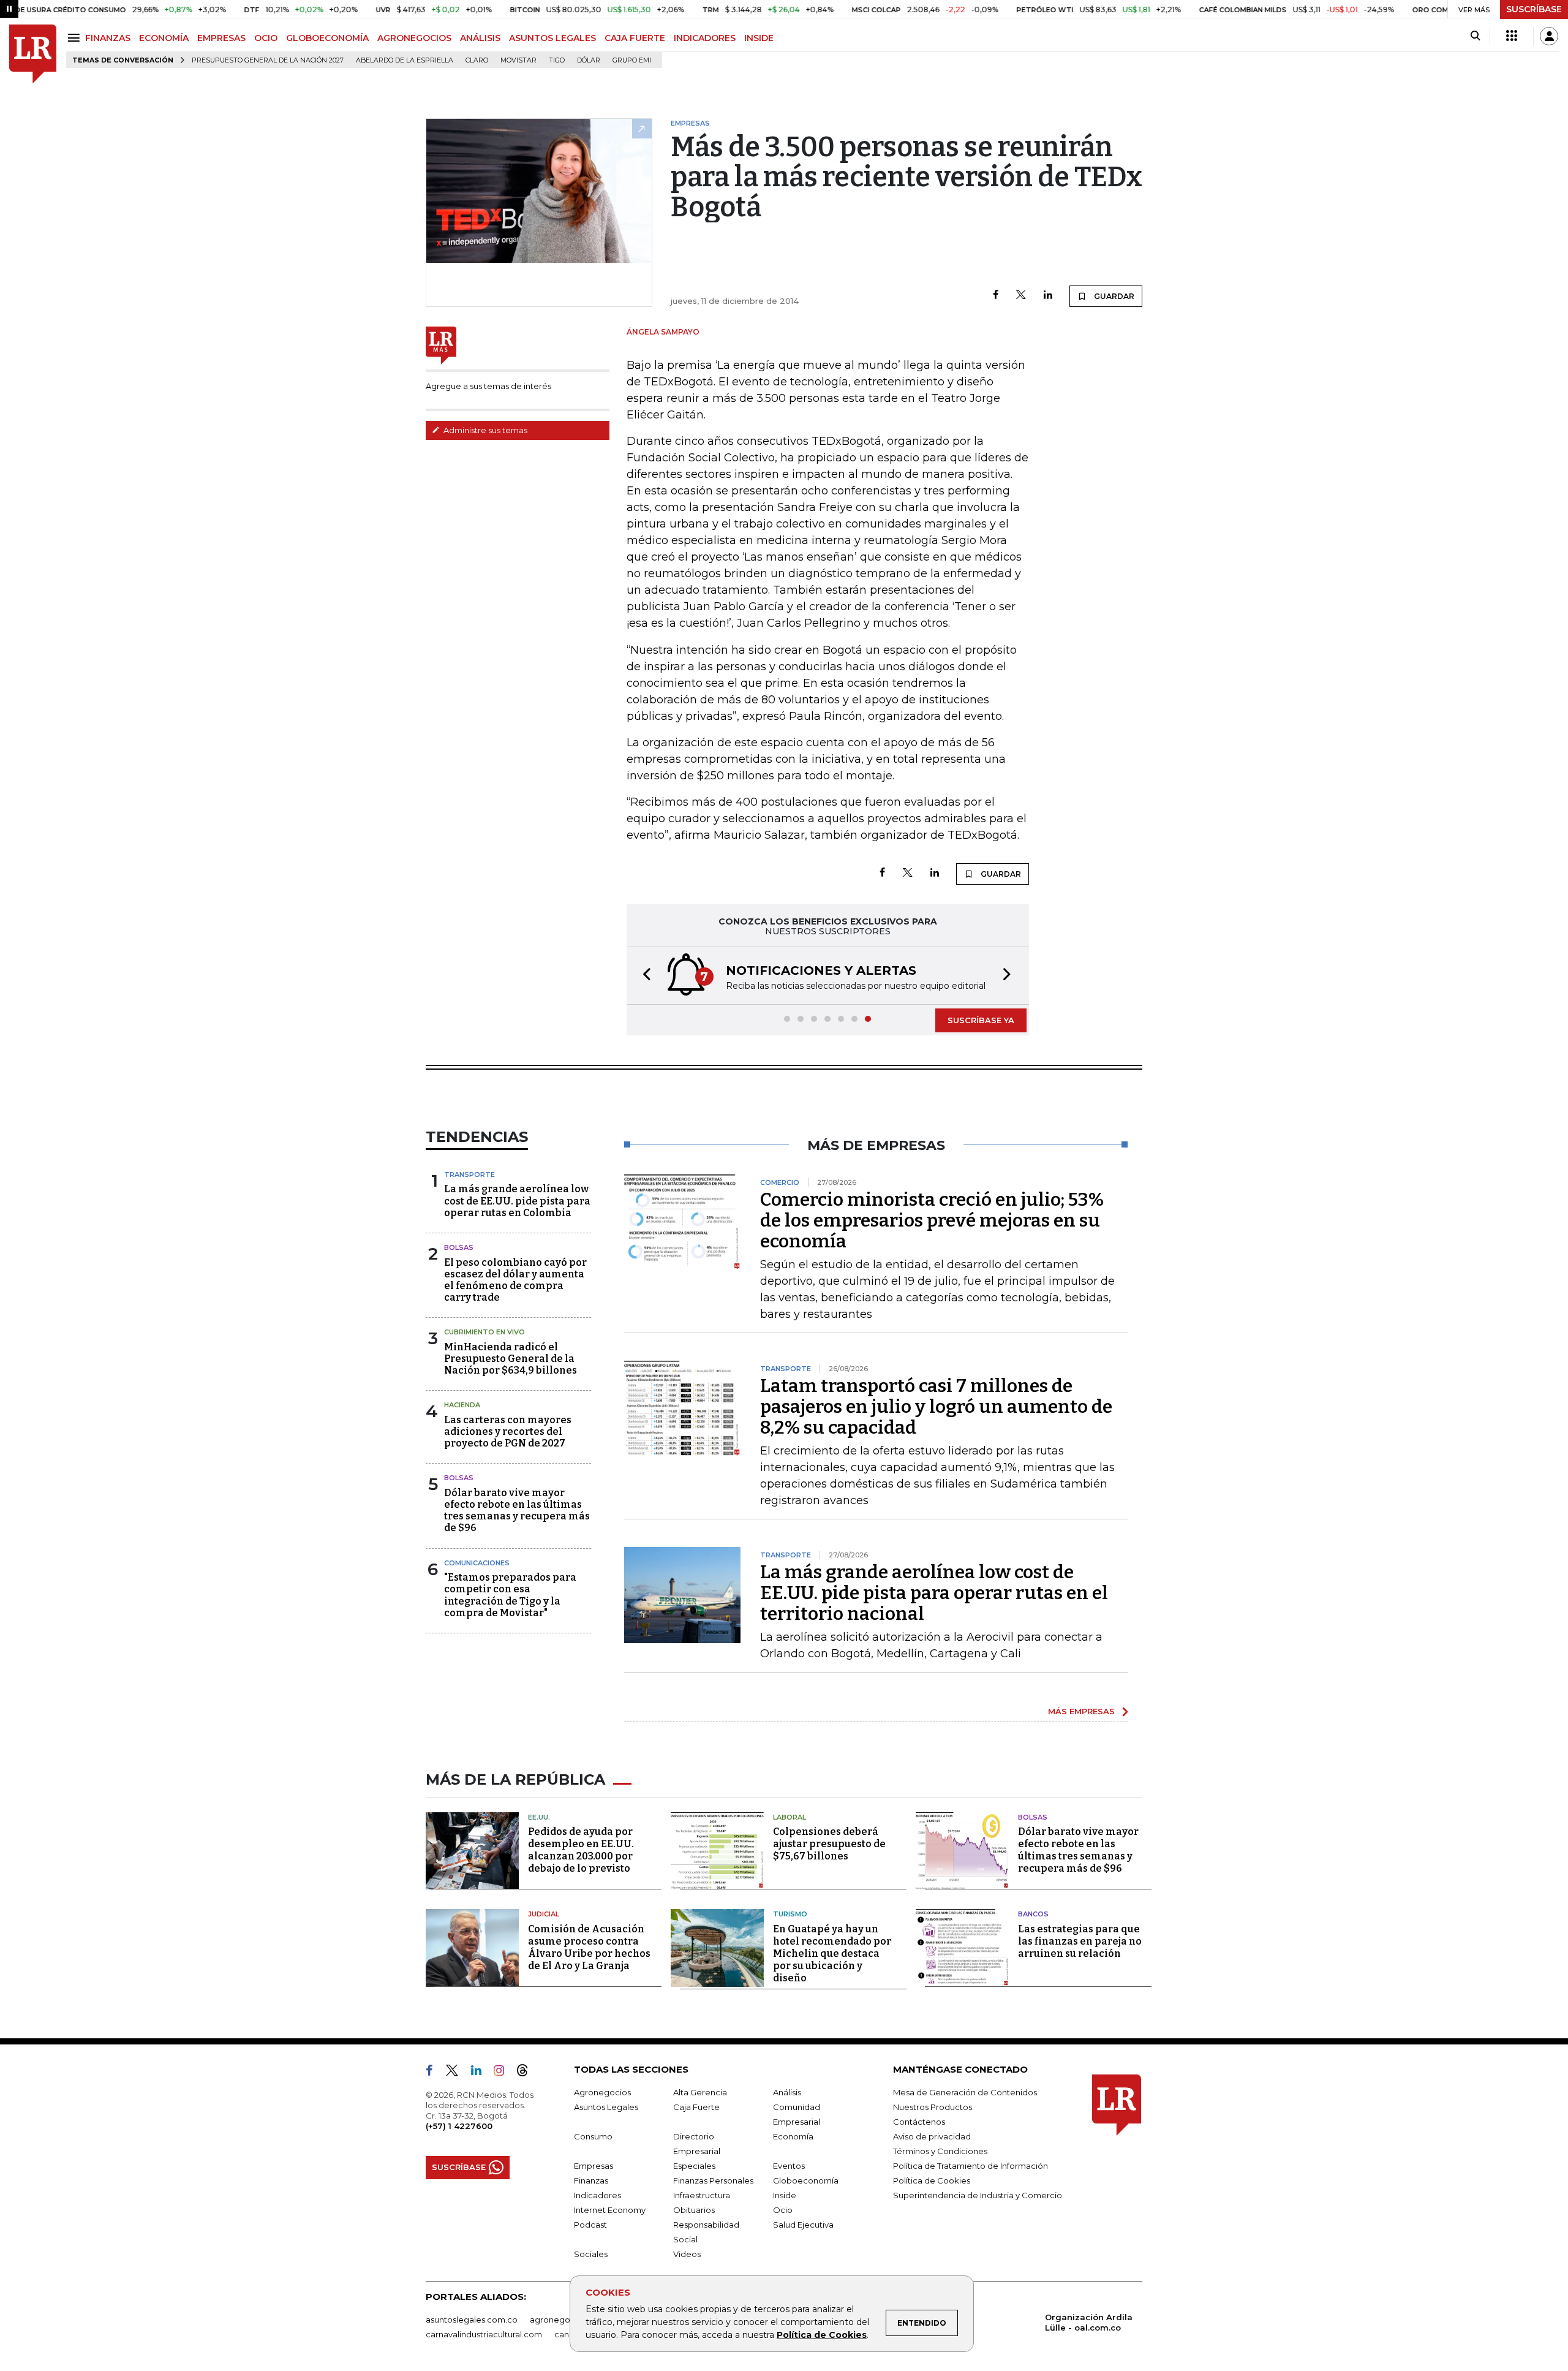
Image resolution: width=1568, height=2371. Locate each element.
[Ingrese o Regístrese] (1549, 36)
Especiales (694, 2166)
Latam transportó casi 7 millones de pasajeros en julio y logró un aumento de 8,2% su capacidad (936, 1407)
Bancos (1033, 1914)
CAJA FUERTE (635, 38)
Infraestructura (702, 2195)
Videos (687, 2254)
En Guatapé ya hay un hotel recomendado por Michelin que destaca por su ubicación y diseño (832, 1953)
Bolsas (459, 1247)
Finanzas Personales (713, 2180)
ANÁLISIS (480, 38)
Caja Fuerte (696, 2107)
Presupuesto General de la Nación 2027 (268, 60)
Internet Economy (610, 2210)
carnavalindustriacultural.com (484, 2334)
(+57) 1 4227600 (459, 2126)
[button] (643, 976)
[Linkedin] (1048, 296)
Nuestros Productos (933, 2107)
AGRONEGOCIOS (414, 38)
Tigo (557, 60)
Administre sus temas (484, 430)
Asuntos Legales (606, 2107)
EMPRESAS (221, 38)
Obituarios (694, 2210)
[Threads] (527, 2073)
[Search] (1475, 36)
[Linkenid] (481, 2073)
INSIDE (759, 38)
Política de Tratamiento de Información (971, 2166)
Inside (785, 2195)
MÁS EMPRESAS (1081, 1711)
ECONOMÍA (164, 38)
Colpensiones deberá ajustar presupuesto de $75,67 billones (829, 1844)
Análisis (787, 2092)
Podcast (590, 2225)
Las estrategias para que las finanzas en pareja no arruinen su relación (1080, 1941)
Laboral (790, 1817)
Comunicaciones (477, 1563)
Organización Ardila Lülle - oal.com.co (1089, 2322)
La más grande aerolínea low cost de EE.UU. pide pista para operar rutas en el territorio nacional (934, 1593)
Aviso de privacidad (932, 2136)
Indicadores (597, 2195)
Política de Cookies (822, 2335)
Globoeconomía (806, 2180)
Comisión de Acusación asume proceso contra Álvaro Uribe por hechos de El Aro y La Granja (589, 1947)
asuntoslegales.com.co (472, 2320)
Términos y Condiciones (940, 2151)
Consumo (593, 2136)
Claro (477, 60)
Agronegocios (602, 2092)
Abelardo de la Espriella (405, 60)
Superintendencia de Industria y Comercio (978, 2195)
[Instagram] (504, 2073)
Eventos (789, 2166)
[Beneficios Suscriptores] (1512, 36)
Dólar (589, 60)
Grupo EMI (632, 60)
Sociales (591, 2254)
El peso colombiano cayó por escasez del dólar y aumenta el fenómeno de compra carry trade (515, 1280)
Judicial (544, 1914)
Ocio (783, 2210)
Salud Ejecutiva (803, 2225)
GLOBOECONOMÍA (327, 38)
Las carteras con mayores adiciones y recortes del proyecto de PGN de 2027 (508, 1431)
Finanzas (591, 2180)
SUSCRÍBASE (1534, 9)
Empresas (594, 2166)
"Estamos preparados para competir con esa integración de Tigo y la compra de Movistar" (510, 1595)
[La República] (33, 54)
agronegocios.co (564, 2320)
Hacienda (462, 1405)
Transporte (469, 1174)
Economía (793, 2136)
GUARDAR (1113, 296)
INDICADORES (705, 38)
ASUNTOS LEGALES (552, 38)
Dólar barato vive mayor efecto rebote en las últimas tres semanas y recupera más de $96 (517, 1511)
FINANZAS (108, 38)
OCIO (266, 38)
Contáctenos (919, 2122)
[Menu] (76, 38)
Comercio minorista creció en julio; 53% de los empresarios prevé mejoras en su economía (932, 1220)
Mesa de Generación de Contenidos (965, 2092)
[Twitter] (1021, 296)
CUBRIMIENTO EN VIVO (484, 1332)
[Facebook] (996, 296)
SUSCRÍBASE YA (981, 1020)
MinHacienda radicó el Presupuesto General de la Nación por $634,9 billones (511, 1359)
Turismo (790, 1914)
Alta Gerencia (700, 2092)
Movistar (518, 60)
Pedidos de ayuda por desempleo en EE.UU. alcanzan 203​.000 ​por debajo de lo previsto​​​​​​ (581, 1850)
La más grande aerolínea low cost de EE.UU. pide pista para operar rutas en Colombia (517, 1201)
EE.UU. (539, 1817)
